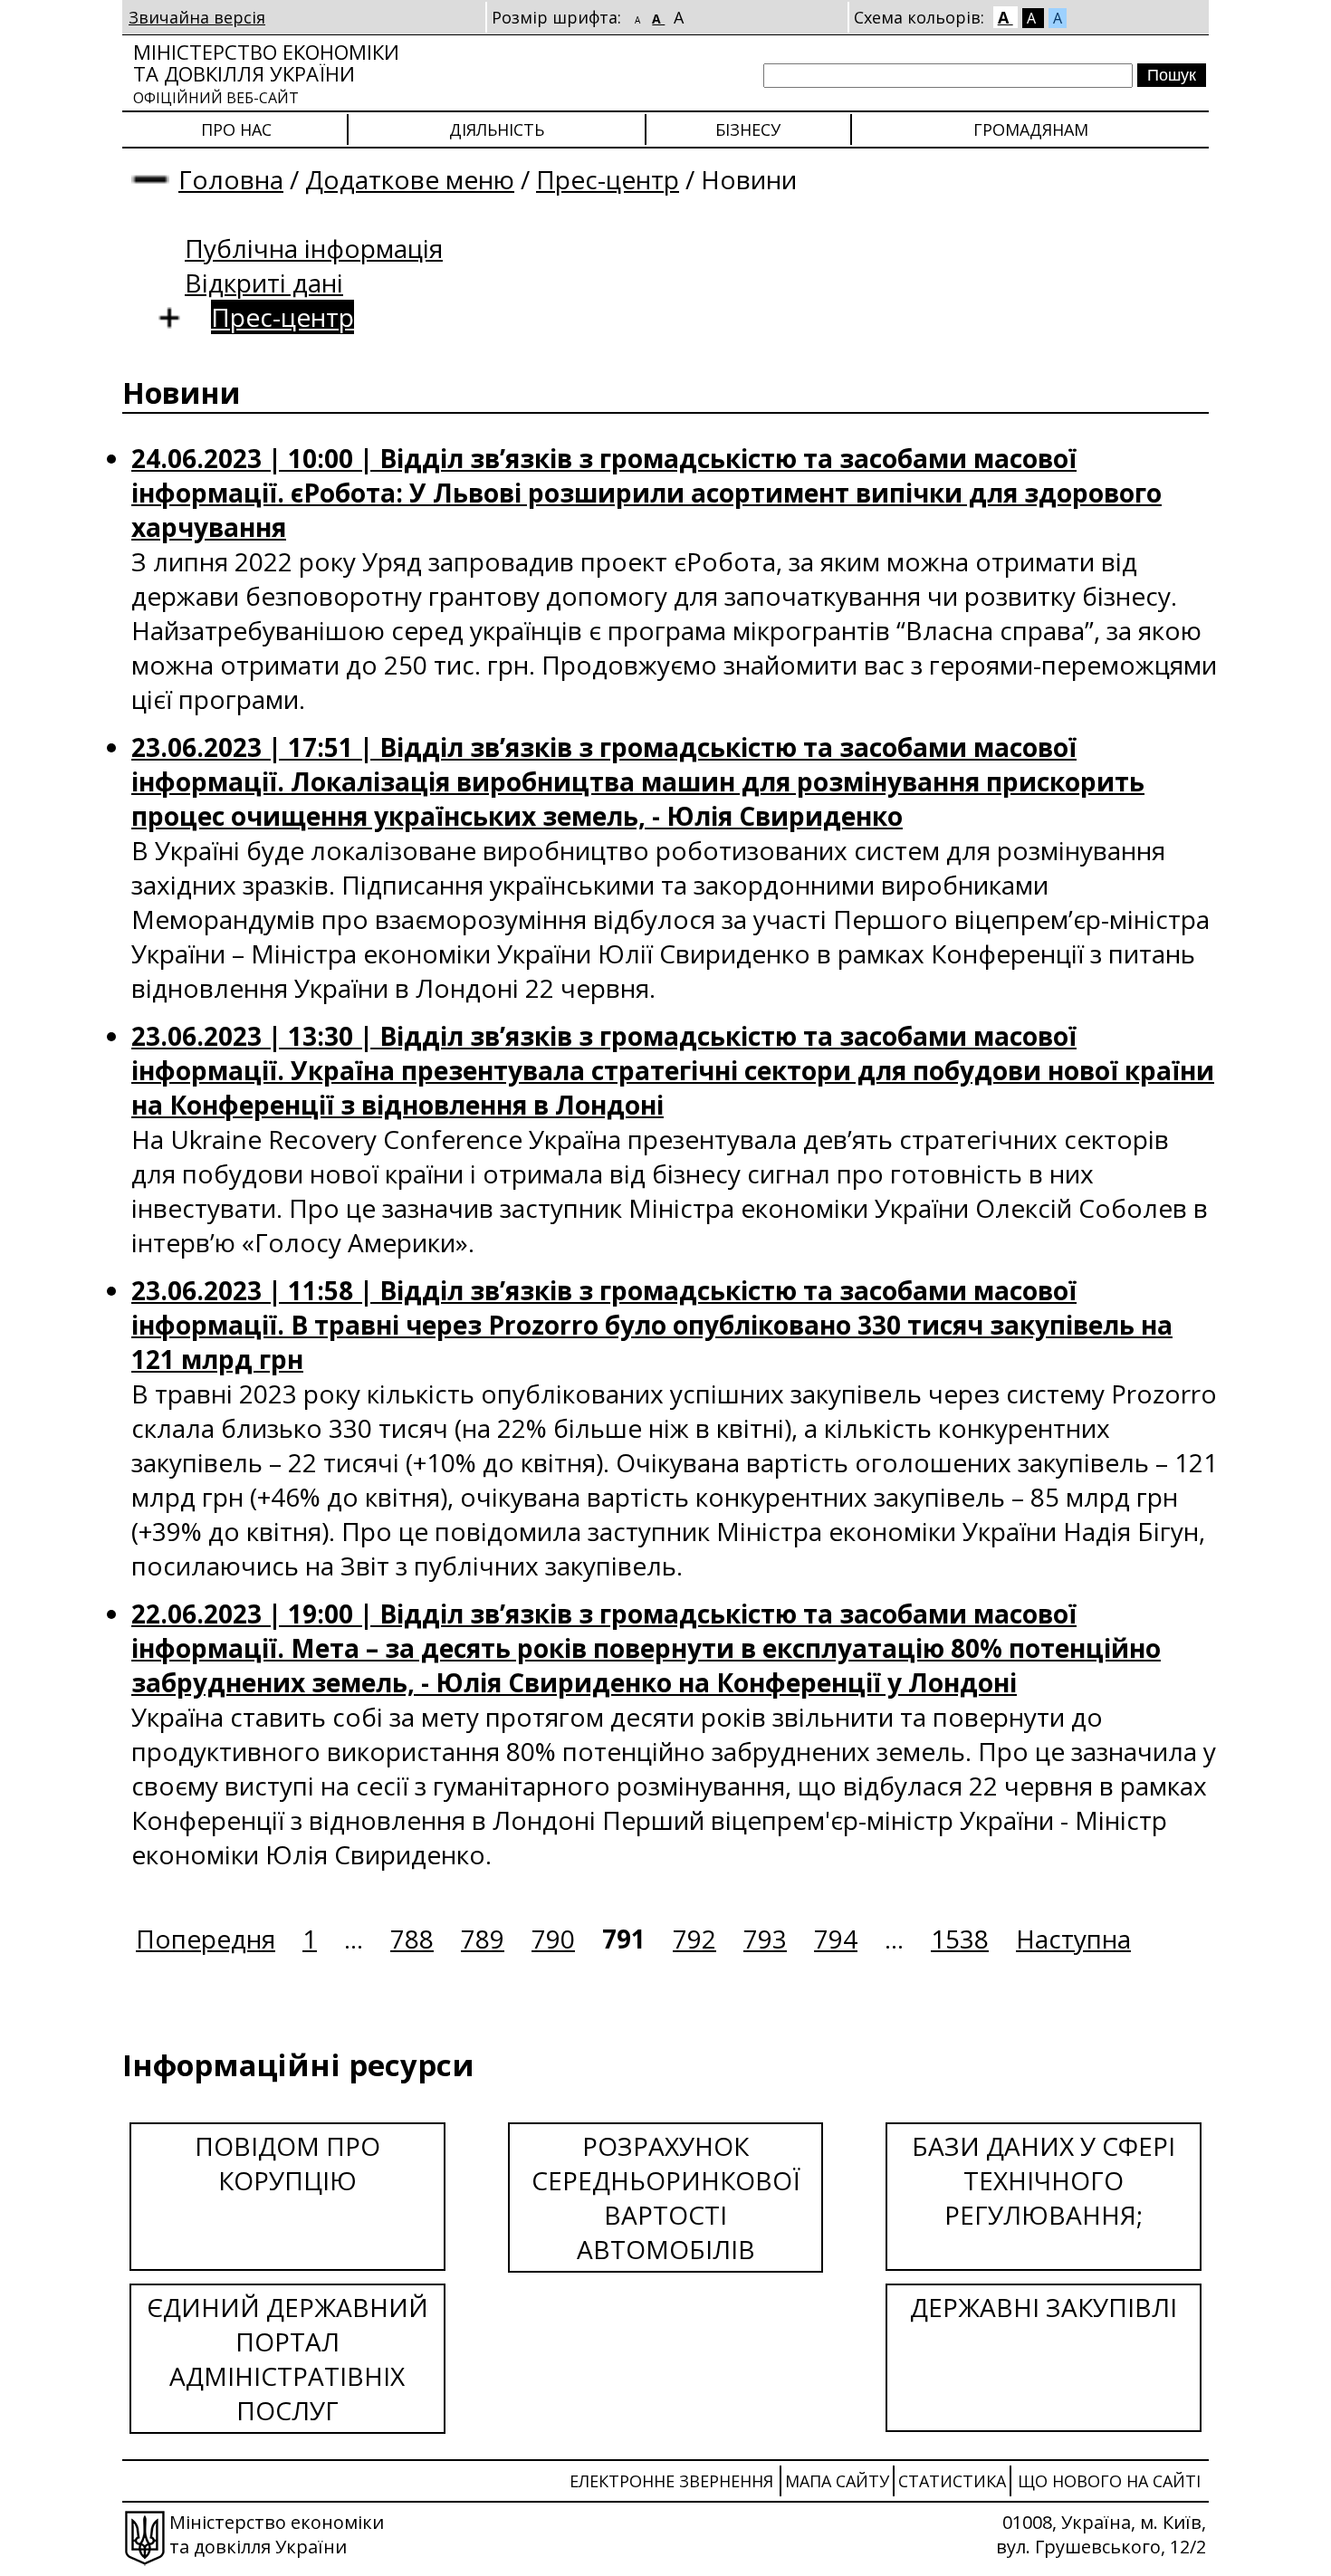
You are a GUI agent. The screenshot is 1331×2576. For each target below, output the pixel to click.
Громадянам (1031, 129)
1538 (960, 1939)
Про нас (236, 129)
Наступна (1073, 1939)
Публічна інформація (314, 248)
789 (483, 1939)
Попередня (206, 1939)
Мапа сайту (837, 2481)
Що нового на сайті (1109, 2481)
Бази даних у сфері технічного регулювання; (1044, 2180)
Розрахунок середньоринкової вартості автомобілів (666, 2198)
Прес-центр (608, 179)
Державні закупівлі (1044, 2307)
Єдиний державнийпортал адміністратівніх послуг (287, 2359)
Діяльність (497, 129)
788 (412, 1939)
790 (553, 1939)
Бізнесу (748, 129)
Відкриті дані (264, 282)
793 (765, 1939)
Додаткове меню (410, 179)
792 (694, 1939)
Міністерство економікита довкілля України (266, 73)
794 (836, 1939)
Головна (231, 179)
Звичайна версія (197, 17)
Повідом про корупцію (287, 2163)
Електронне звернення (671, 2481)
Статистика (952, 2481)
